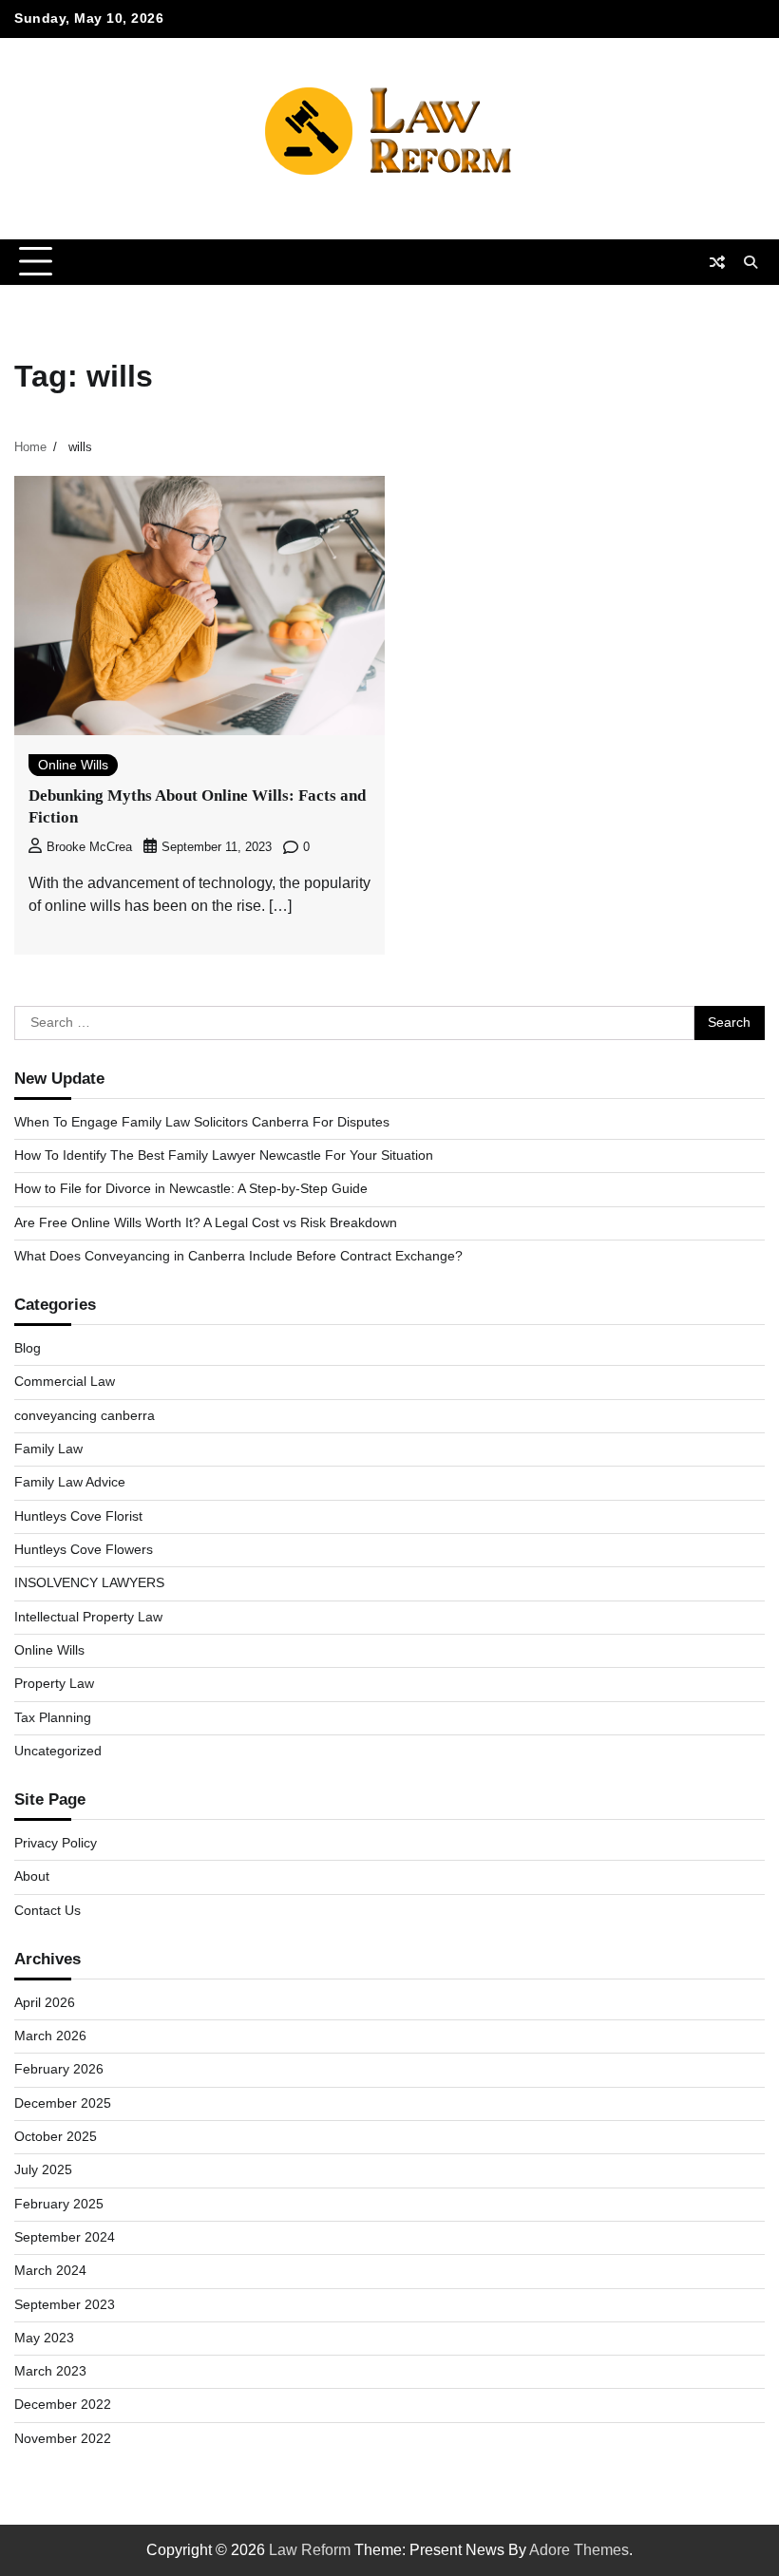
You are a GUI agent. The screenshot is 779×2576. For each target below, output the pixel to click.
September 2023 (65, 2305)
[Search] (750, 262)
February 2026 (59, 2069)
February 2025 (59, 2204)
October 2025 (56, 2137)
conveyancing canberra (85, 1416)
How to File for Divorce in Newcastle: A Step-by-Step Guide (191, 1189)
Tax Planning (53, 1718)
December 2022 (63, 2405)
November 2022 (63, 2439)
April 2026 (45, 2003)
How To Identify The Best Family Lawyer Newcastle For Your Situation (224, 1155)
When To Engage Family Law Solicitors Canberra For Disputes (202, 1122)
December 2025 (63, 2103)
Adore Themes (579, 2550)
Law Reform (310, 2550)
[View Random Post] (717, 262)
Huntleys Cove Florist (78, 1516)
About (32, 1876)
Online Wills (73, 765)
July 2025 (43, 2170)
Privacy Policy (56, 1843)
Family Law (48, 1449)
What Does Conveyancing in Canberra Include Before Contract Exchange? (238, 1256)
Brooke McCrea (89, 847)
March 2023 (50, 2371)
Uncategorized (58, 1751)
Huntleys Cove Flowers (84, 1550)
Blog (28, 1348)
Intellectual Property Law (88, 1617)
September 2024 (65, 2237)
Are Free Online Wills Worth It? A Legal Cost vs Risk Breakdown (206, 1223)
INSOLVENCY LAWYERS (89, 1583)
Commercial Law (65, 1382)
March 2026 (50, 2036)
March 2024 (50, 2271)
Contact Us (47, 1911)
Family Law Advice (70, 1482)
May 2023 (44, 2338)
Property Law (54, 1684)
